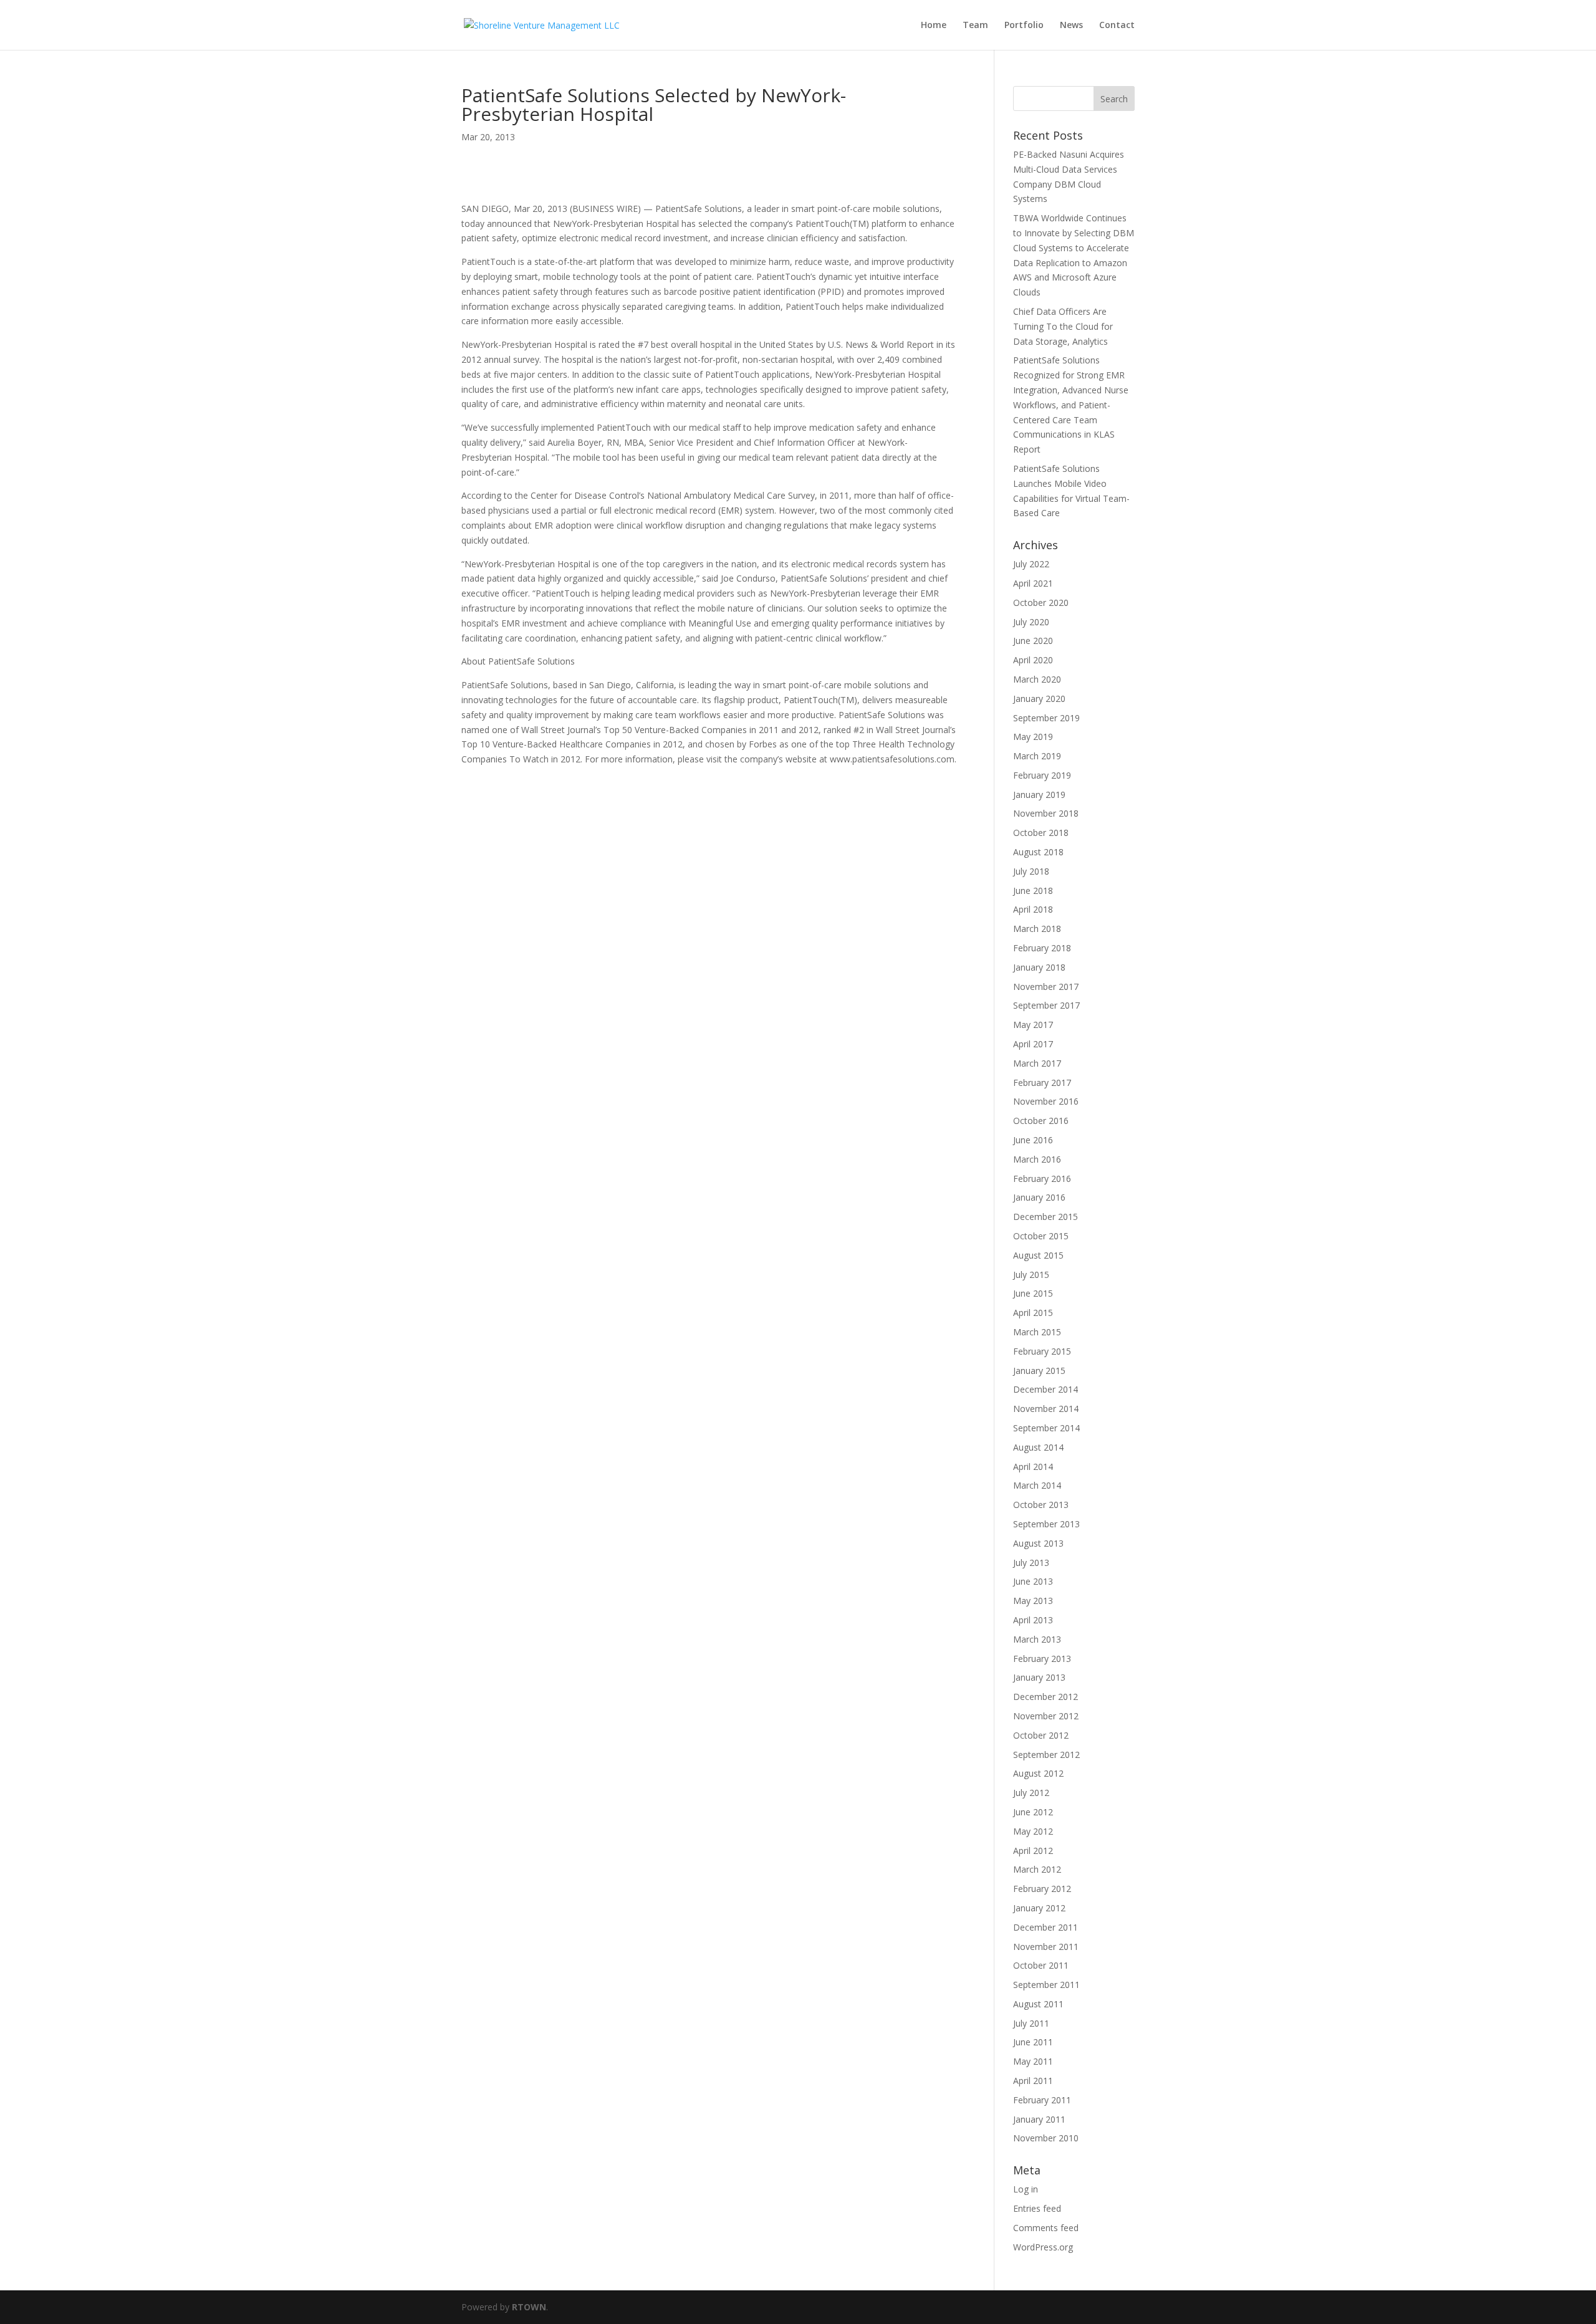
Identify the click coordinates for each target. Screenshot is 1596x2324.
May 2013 (1033, 1601)
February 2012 (1042, 1889)
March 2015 (1037, 1332)
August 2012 (1038, 1773)
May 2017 (1033, 1025)
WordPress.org (1043, 2247)
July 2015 (1031, 1275)
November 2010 (1046, 2138)
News (1071, 26)
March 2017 (1037, 1063)
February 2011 (1042, 2100)
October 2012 (1041, 1735)
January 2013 (1039, 1677)
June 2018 (1033, 891)
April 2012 (1033, 1851)
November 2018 (1046, 813)
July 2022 (1031, 564)
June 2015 (1033, 1293)
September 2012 (1046, 1755)
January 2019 (1039, 795)
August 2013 (1038, 1543)
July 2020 (1031, 622)
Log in (1026, 2189)
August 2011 (1038, 2004)
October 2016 (1041, 1121)
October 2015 (1041, 1236)
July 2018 (1031, 871)
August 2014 (1038, 1447)
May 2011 (1033, 2061)
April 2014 (1033, 1467)
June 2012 (1033, 1812)
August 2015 (1038, 1255)
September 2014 (1046, 1428)
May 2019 (1033, 737)
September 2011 (1046, 1985)
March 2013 (1037, 1639)
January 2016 (1039, 1197)
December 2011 (1046, 1927)
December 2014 (1046, 1389)
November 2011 (1046, 1947)
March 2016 (1037, 1159)
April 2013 (1033, 1620)
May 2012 (1033, 1831)
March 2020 (1037, 679)
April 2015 (1033, 1313)
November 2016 (1046, 1101)
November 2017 (1046, 987)
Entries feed (1037, 2208)
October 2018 (1041, 833)
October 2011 (1041, 1965)
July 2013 (1031, 1563)
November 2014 (1046, 1409)
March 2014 (1037, 1485)
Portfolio (1024, 26)
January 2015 (1039, 1371)
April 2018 (1033, 909)
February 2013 (1042, 1659)
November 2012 (1046, 1716)
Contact (1117, 26)
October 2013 (1041, 1505)
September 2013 (1046, 1524)
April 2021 (1033, 583)
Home (934, 26)
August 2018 (1038, 852)
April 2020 (1033, 660)
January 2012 (1039, 1908)
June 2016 (1033, 1140)
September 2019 (1046, 718)
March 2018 (1037, 929)
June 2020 (1033, 641)
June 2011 (1033, 2042)
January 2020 (1039, 699)
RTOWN (529, 2307)
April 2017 (1033, 1044)
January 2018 (1039, 967)
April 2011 (1033, 2081)
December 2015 (1046, 1217)
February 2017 (1042, 1083)
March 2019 (1037, 756)
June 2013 (1033, 1581)
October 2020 (1041, 603)
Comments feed (1046, 2228)
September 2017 (1046, 1005)
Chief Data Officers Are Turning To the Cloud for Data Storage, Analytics (1063, 326)
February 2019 (1042, 775)
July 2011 (1031, 2023)
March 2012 (1037, 1869)
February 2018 (1042, 948)
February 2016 (1042, 1179)
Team (975, 26)
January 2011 (1039, 2119)
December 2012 (1046, 1697)
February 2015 (1042, 1351)
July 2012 (1031, 1793)
